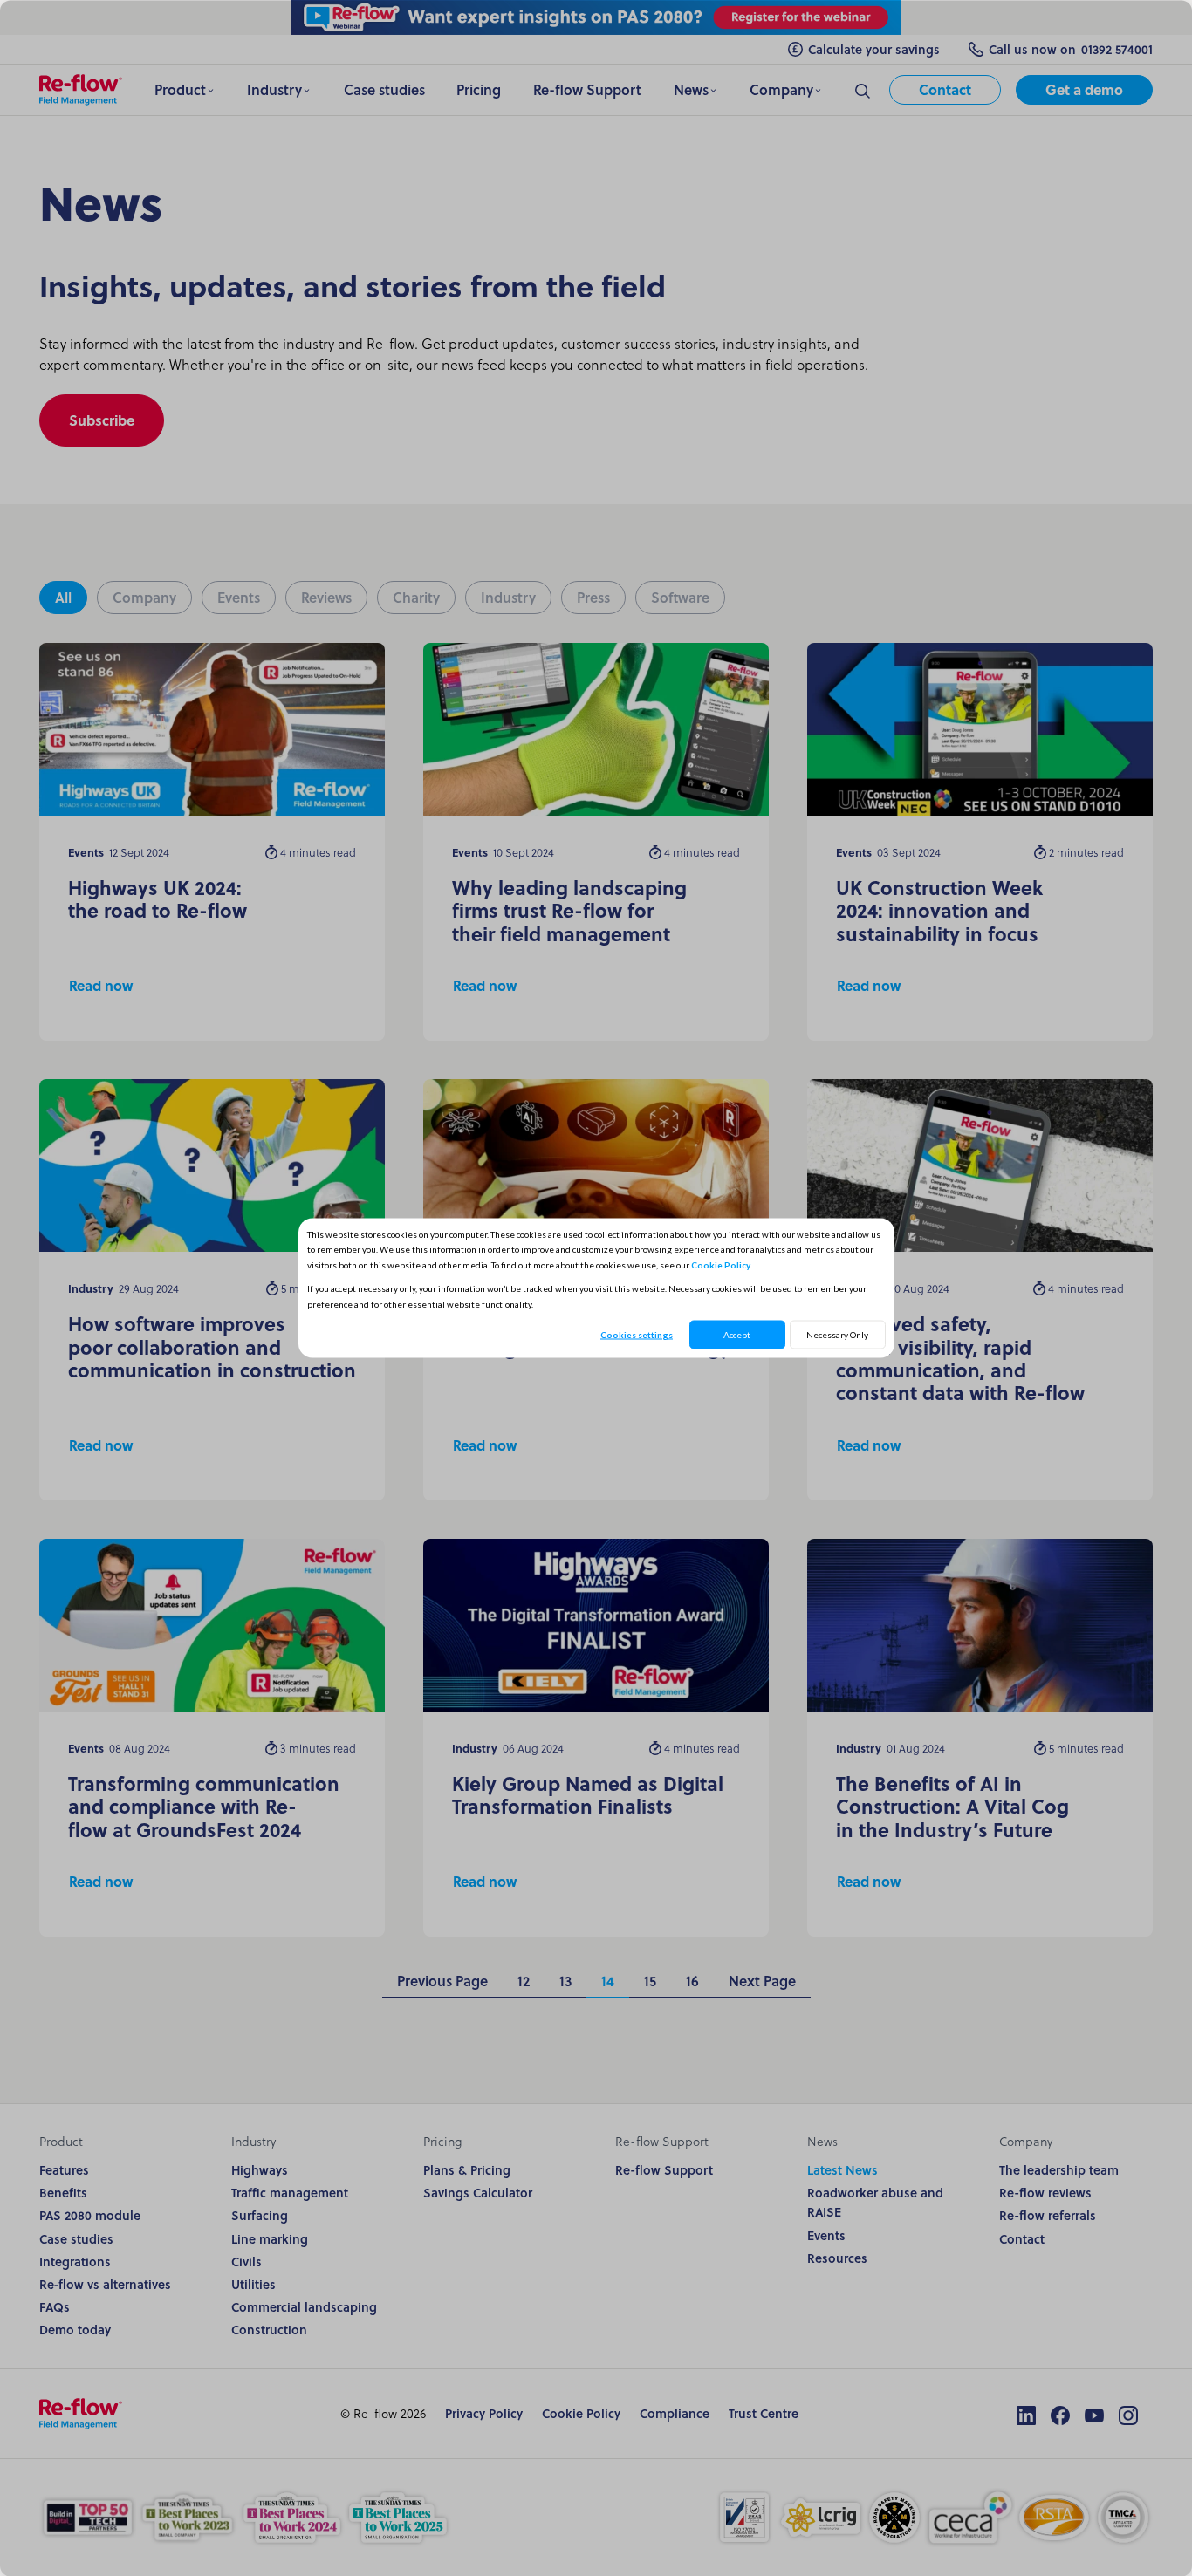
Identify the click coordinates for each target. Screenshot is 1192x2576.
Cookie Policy (721, 1264)
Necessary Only (837, 1335)
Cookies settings (637, 1335)
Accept (737, 1335)
